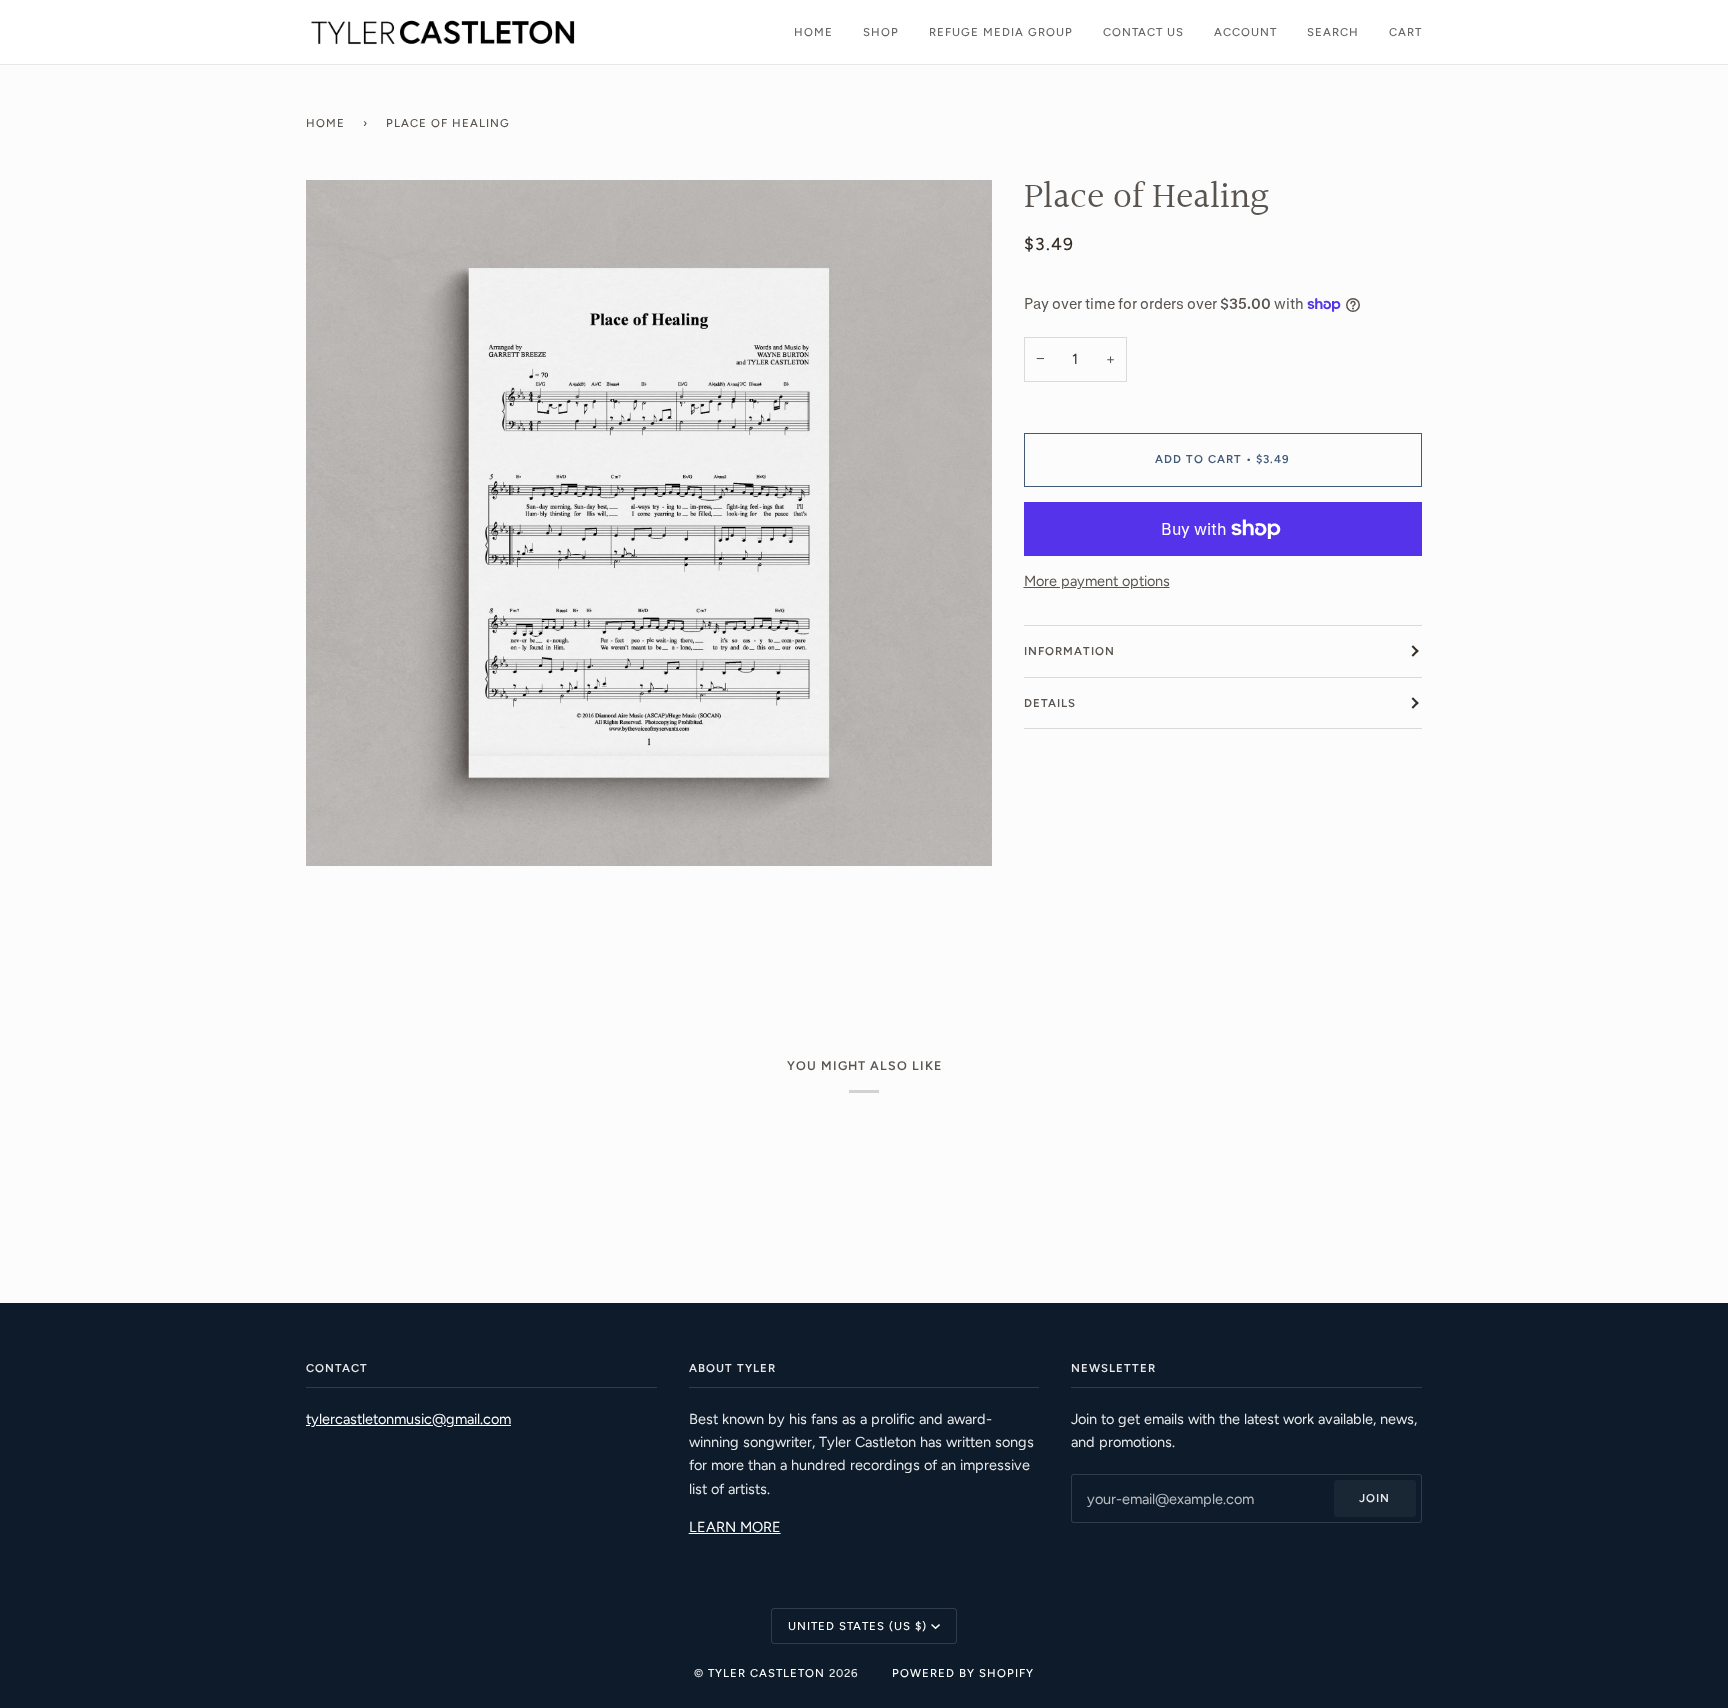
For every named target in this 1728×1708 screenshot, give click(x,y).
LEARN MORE (735, 1527)
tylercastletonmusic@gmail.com (408, 1419)
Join (1374, 1498)
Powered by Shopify (963, 1673)
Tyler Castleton (766, 1673)
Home (325, 123)
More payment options (1097, 581)
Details (1050, 703)
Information (1069, 651)
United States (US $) (857, 1626)
